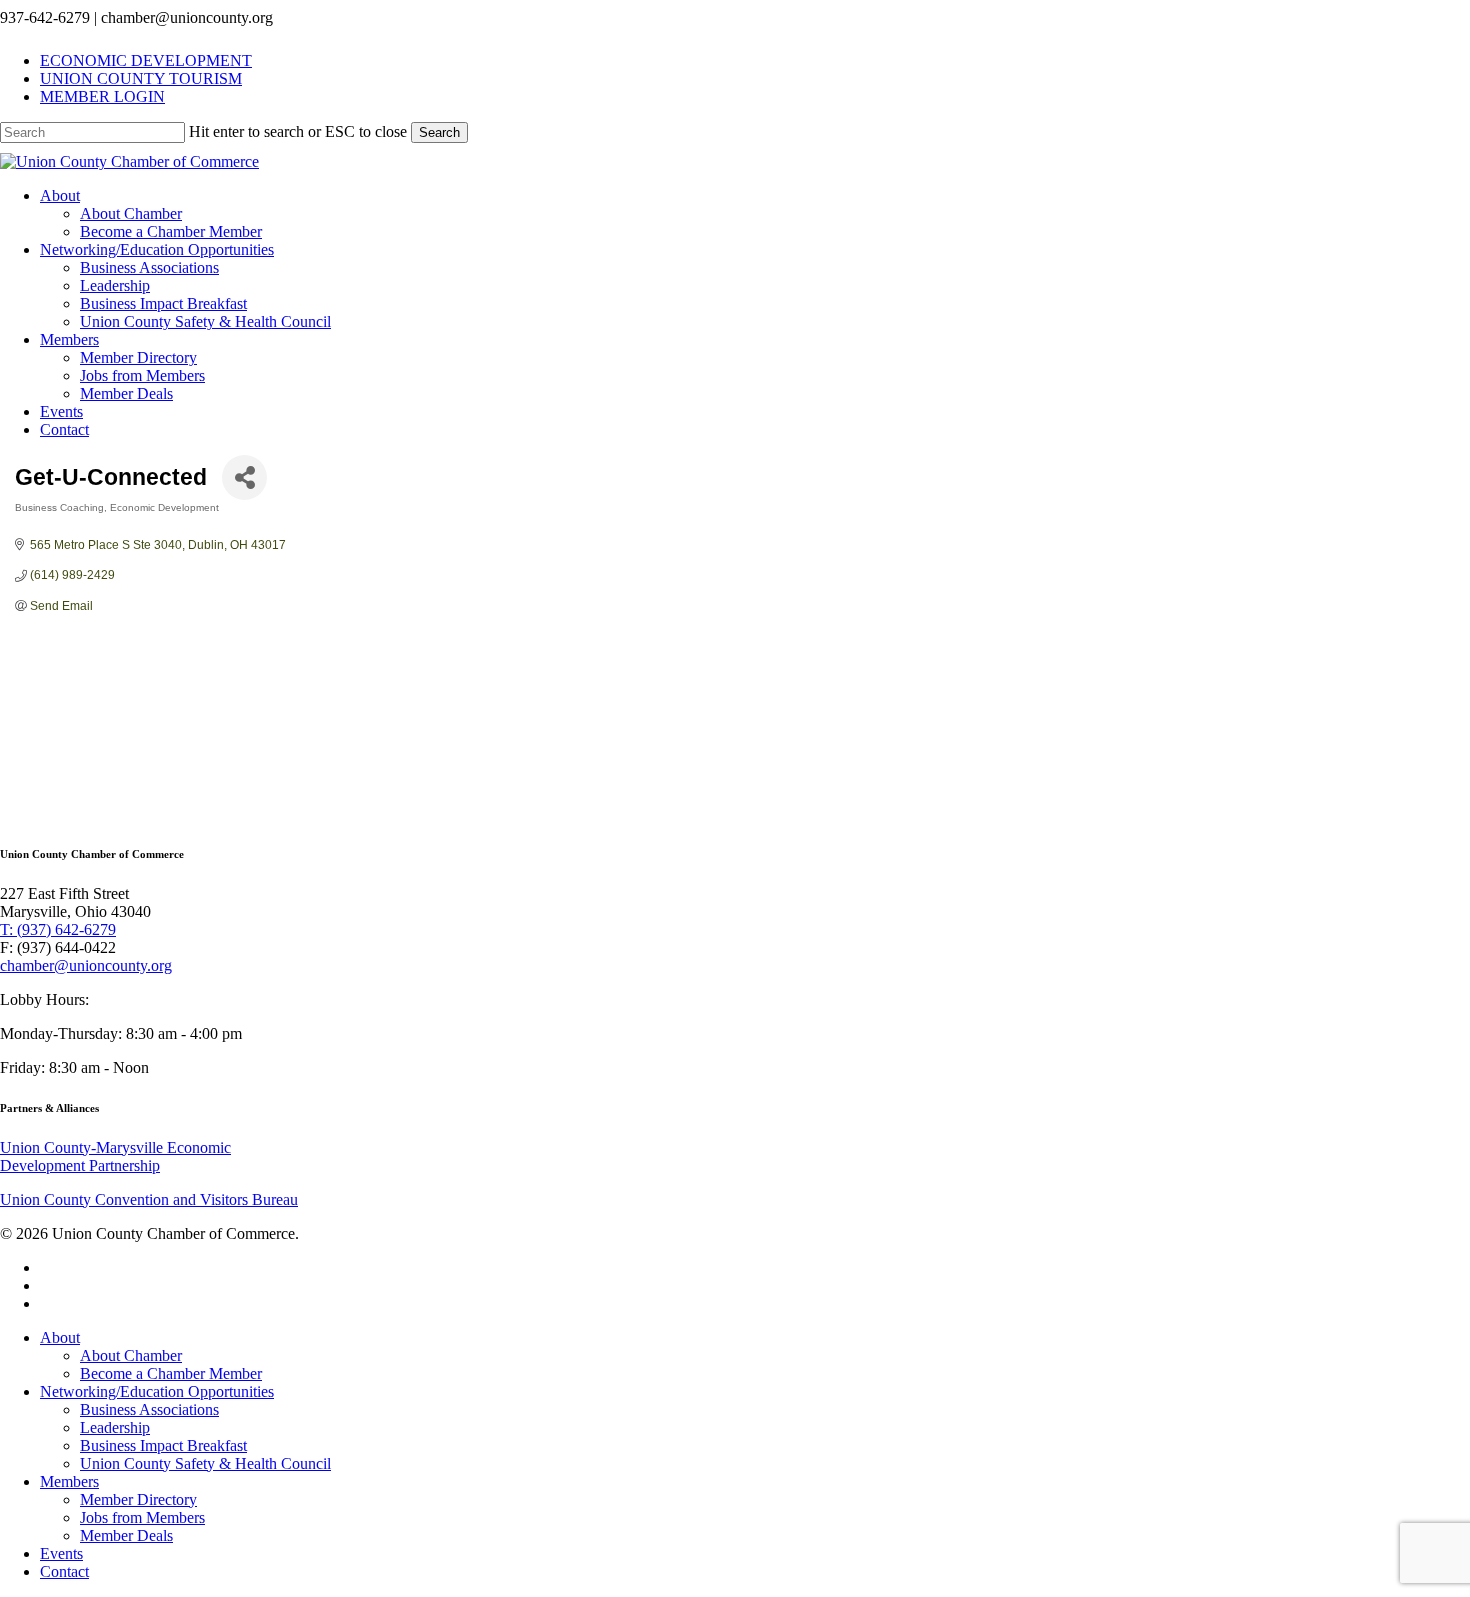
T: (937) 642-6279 (58, 929)
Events (61, 1553)
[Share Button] (244, 477)
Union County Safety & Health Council (205, 1463)
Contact (64, 1571)
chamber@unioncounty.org (86, 965)
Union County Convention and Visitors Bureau (149, 1199)
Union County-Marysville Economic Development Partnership (115, 1156)
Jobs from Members (142, 1517)
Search (439, 132)
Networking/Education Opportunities (157, 1391)
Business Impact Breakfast (163, 1445)
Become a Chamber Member (171, 1373)
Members (69, 1481)
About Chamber (131, 1355)
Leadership (115, 1427)
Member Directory (138, 1499)
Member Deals (126, 1535)
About (60, 1337)
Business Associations (149, 1409)
